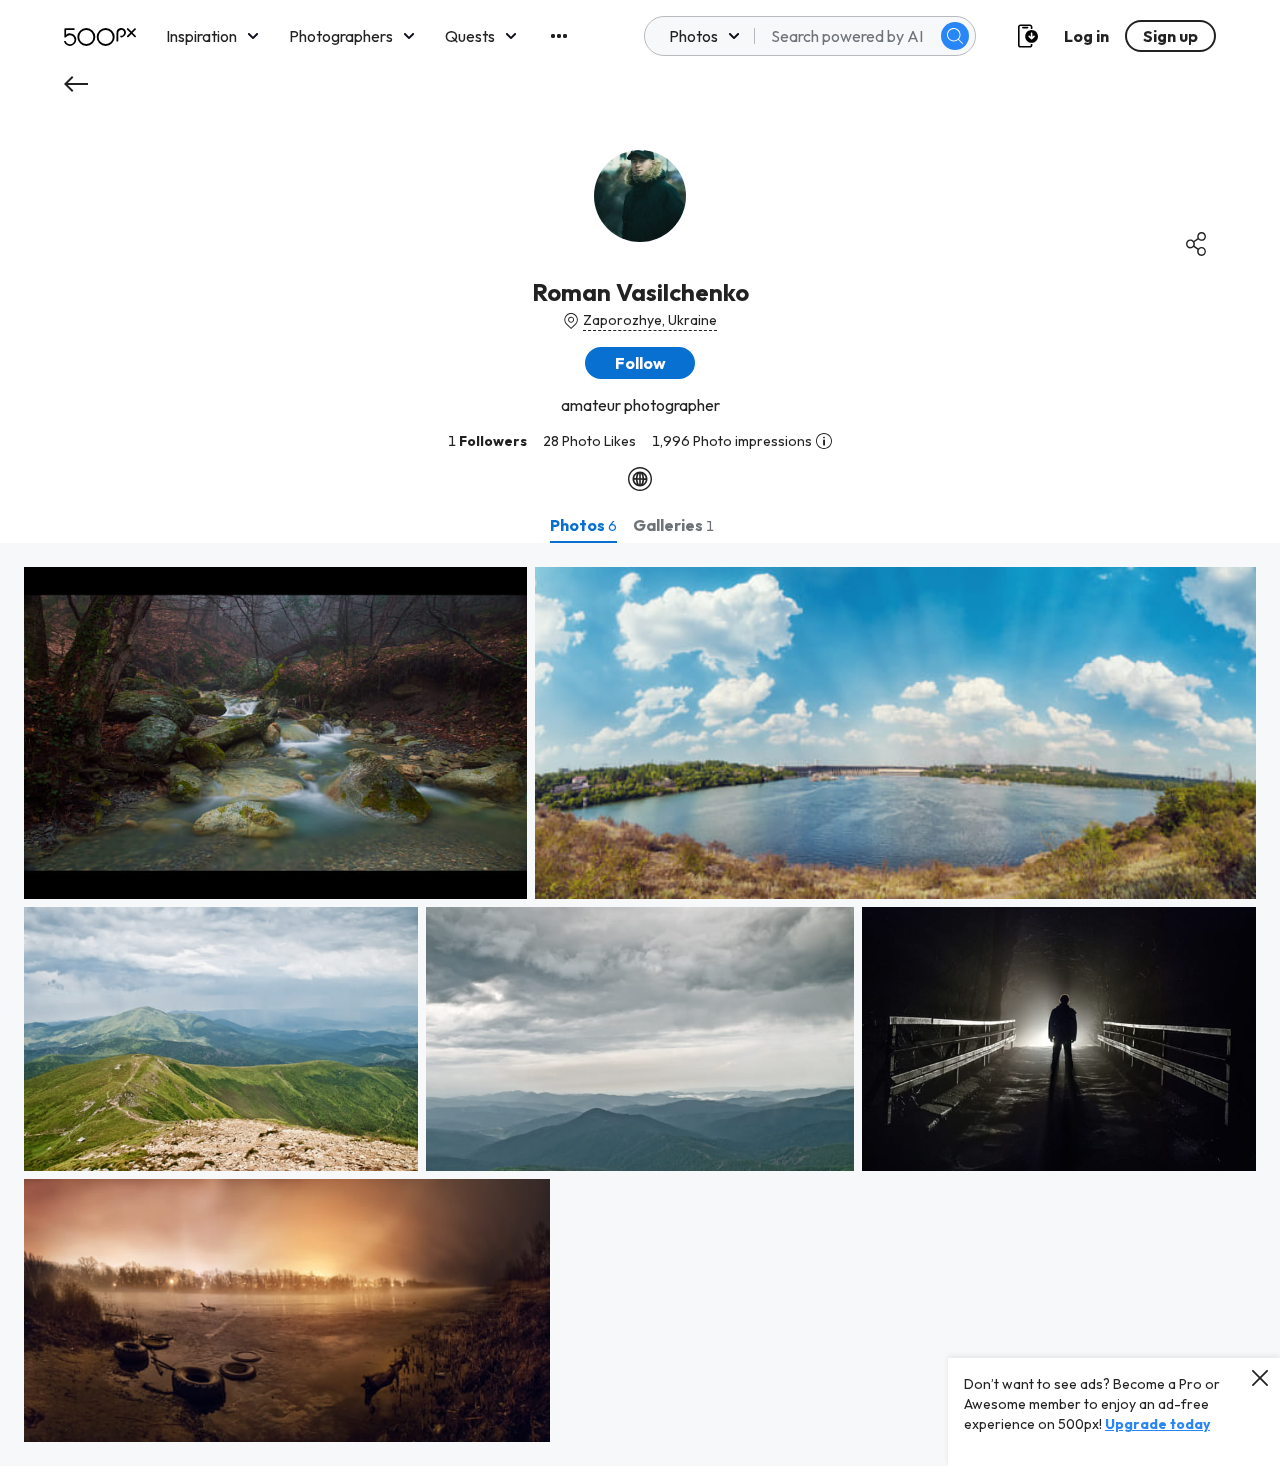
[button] (955, 36)
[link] (275, 733)
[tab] (583, 525)
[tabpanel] (640, 1004)
